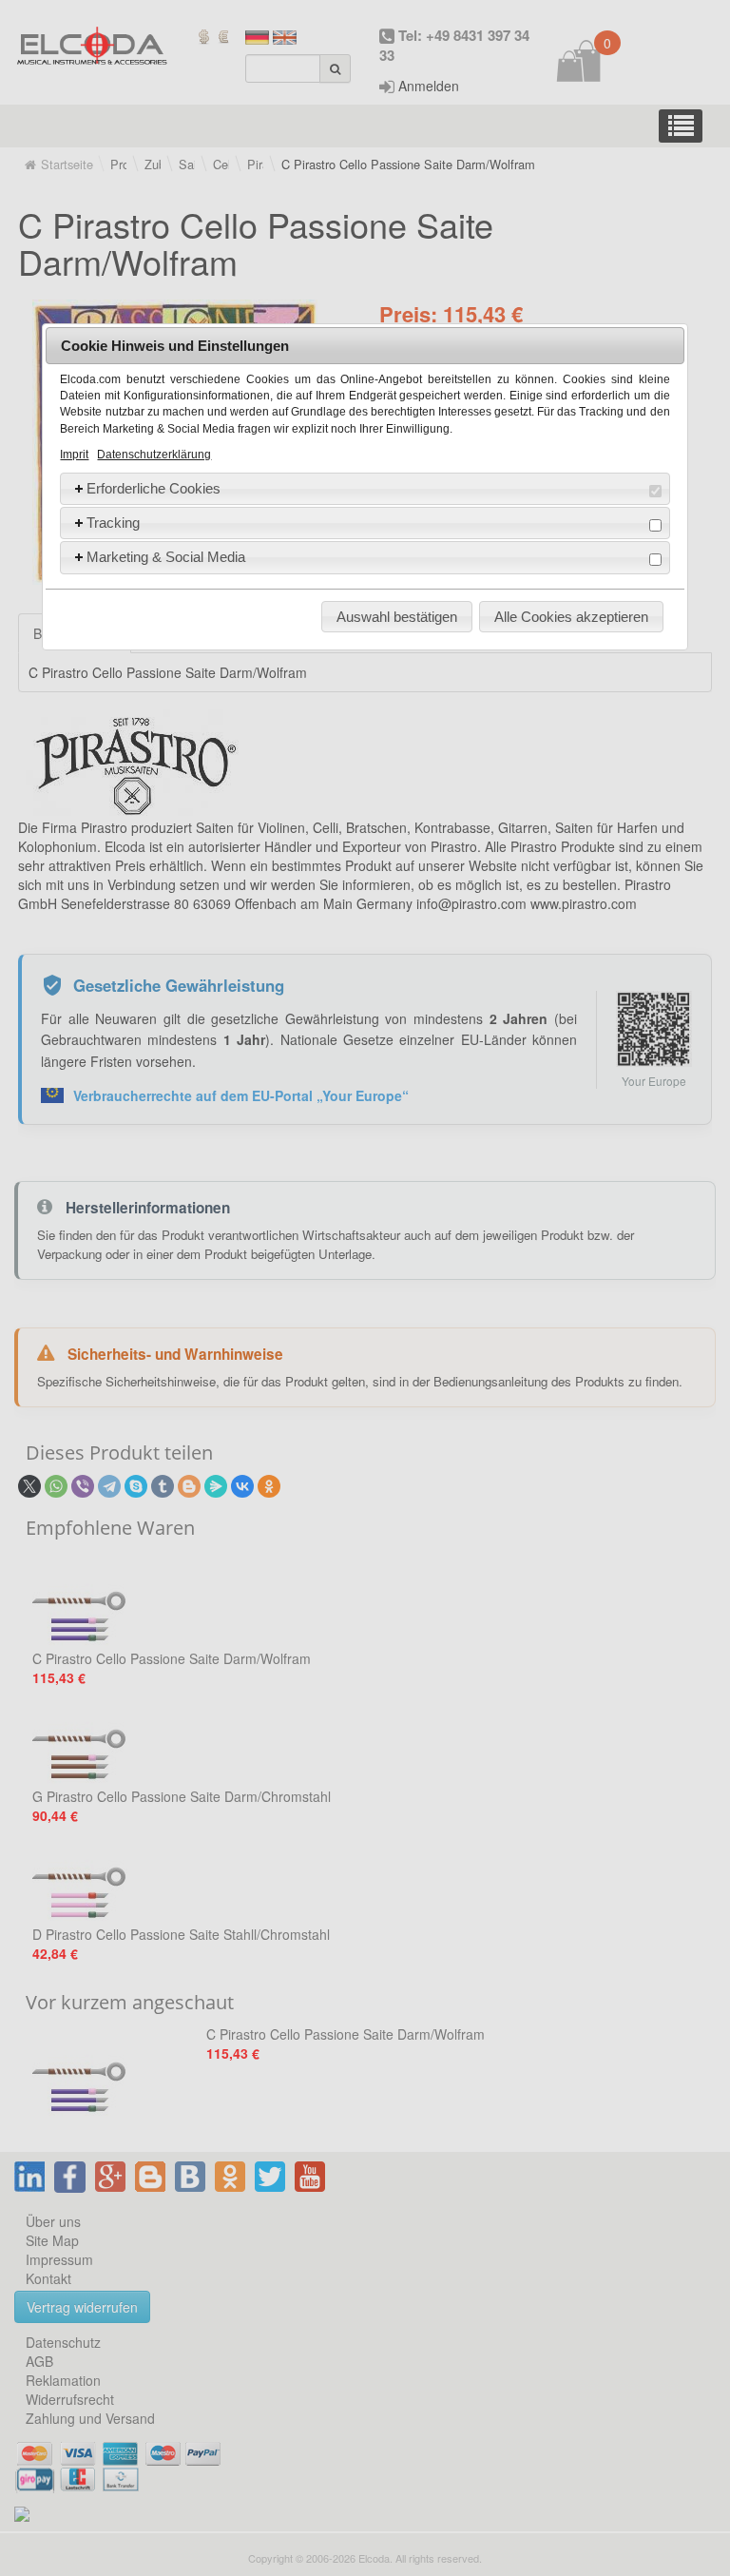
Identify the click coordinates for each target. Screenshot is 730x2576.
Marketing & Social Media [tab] (166, 557)
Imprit (74, 455)
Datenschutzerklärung (154, 455)
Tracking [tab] (113, 523)
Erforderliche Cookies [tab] (154, 488)
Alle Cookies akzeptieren (571, 617)
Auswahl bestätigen (397, 617)
